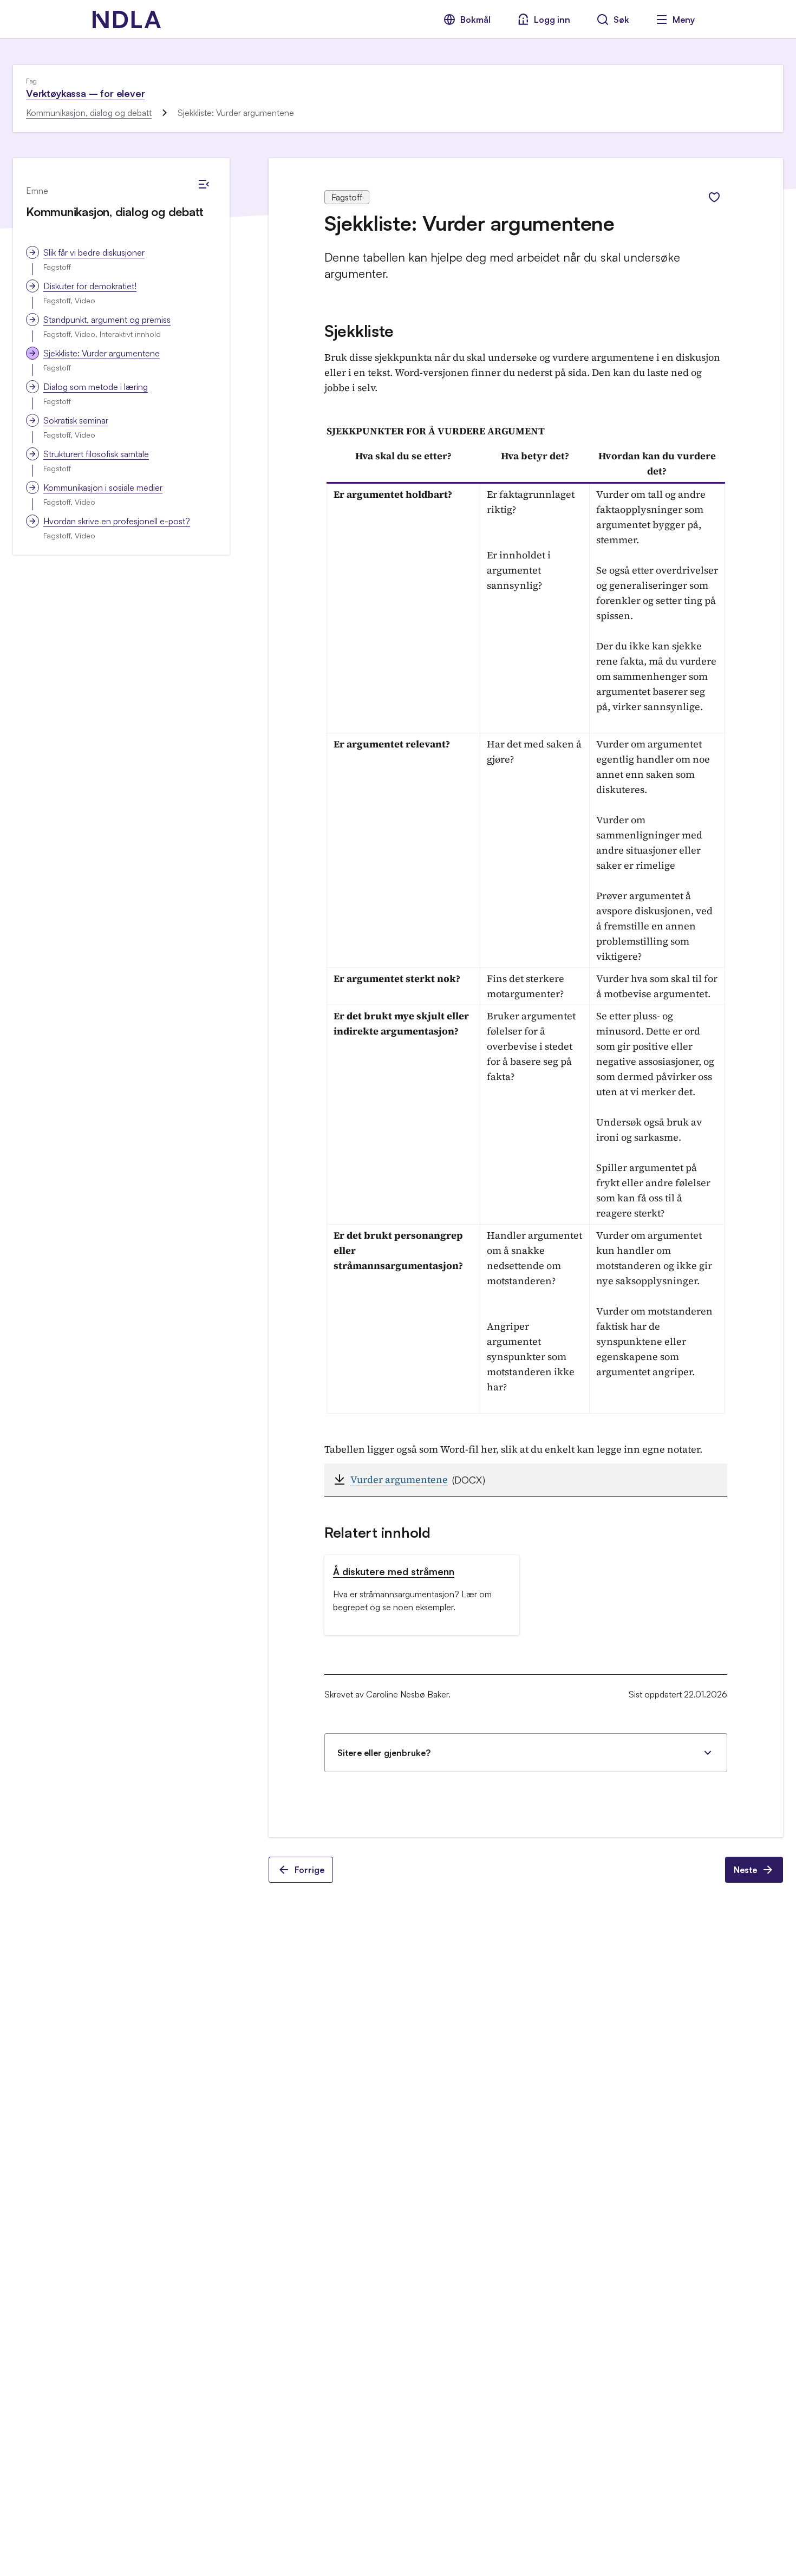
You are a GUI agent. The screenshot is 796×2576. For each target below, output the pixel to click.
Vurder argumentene (399, 1479)
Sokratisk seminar (76, 420)
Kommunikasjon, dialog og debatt (89, 113)
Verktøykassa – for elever (86, 93)
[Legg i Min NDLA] (714, 197)
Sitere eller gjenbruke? (384, 1753)
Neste (745, 1870)
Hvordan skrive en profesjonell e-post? (117, 521)
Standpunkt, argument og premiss (107, 320)
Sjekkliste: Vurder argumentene (102, 353)
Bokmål (475, 19)
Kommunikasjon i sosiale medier (103, 487)
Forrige (309, 1870)
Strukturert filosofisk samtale (96, 454)
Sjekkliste (359, 331)
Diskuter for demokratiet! (90, 286)
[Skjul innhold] (204, 184)
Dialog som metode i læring (96, 387)
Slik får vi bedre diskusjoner (94, 252)
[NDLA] (127, 19)
